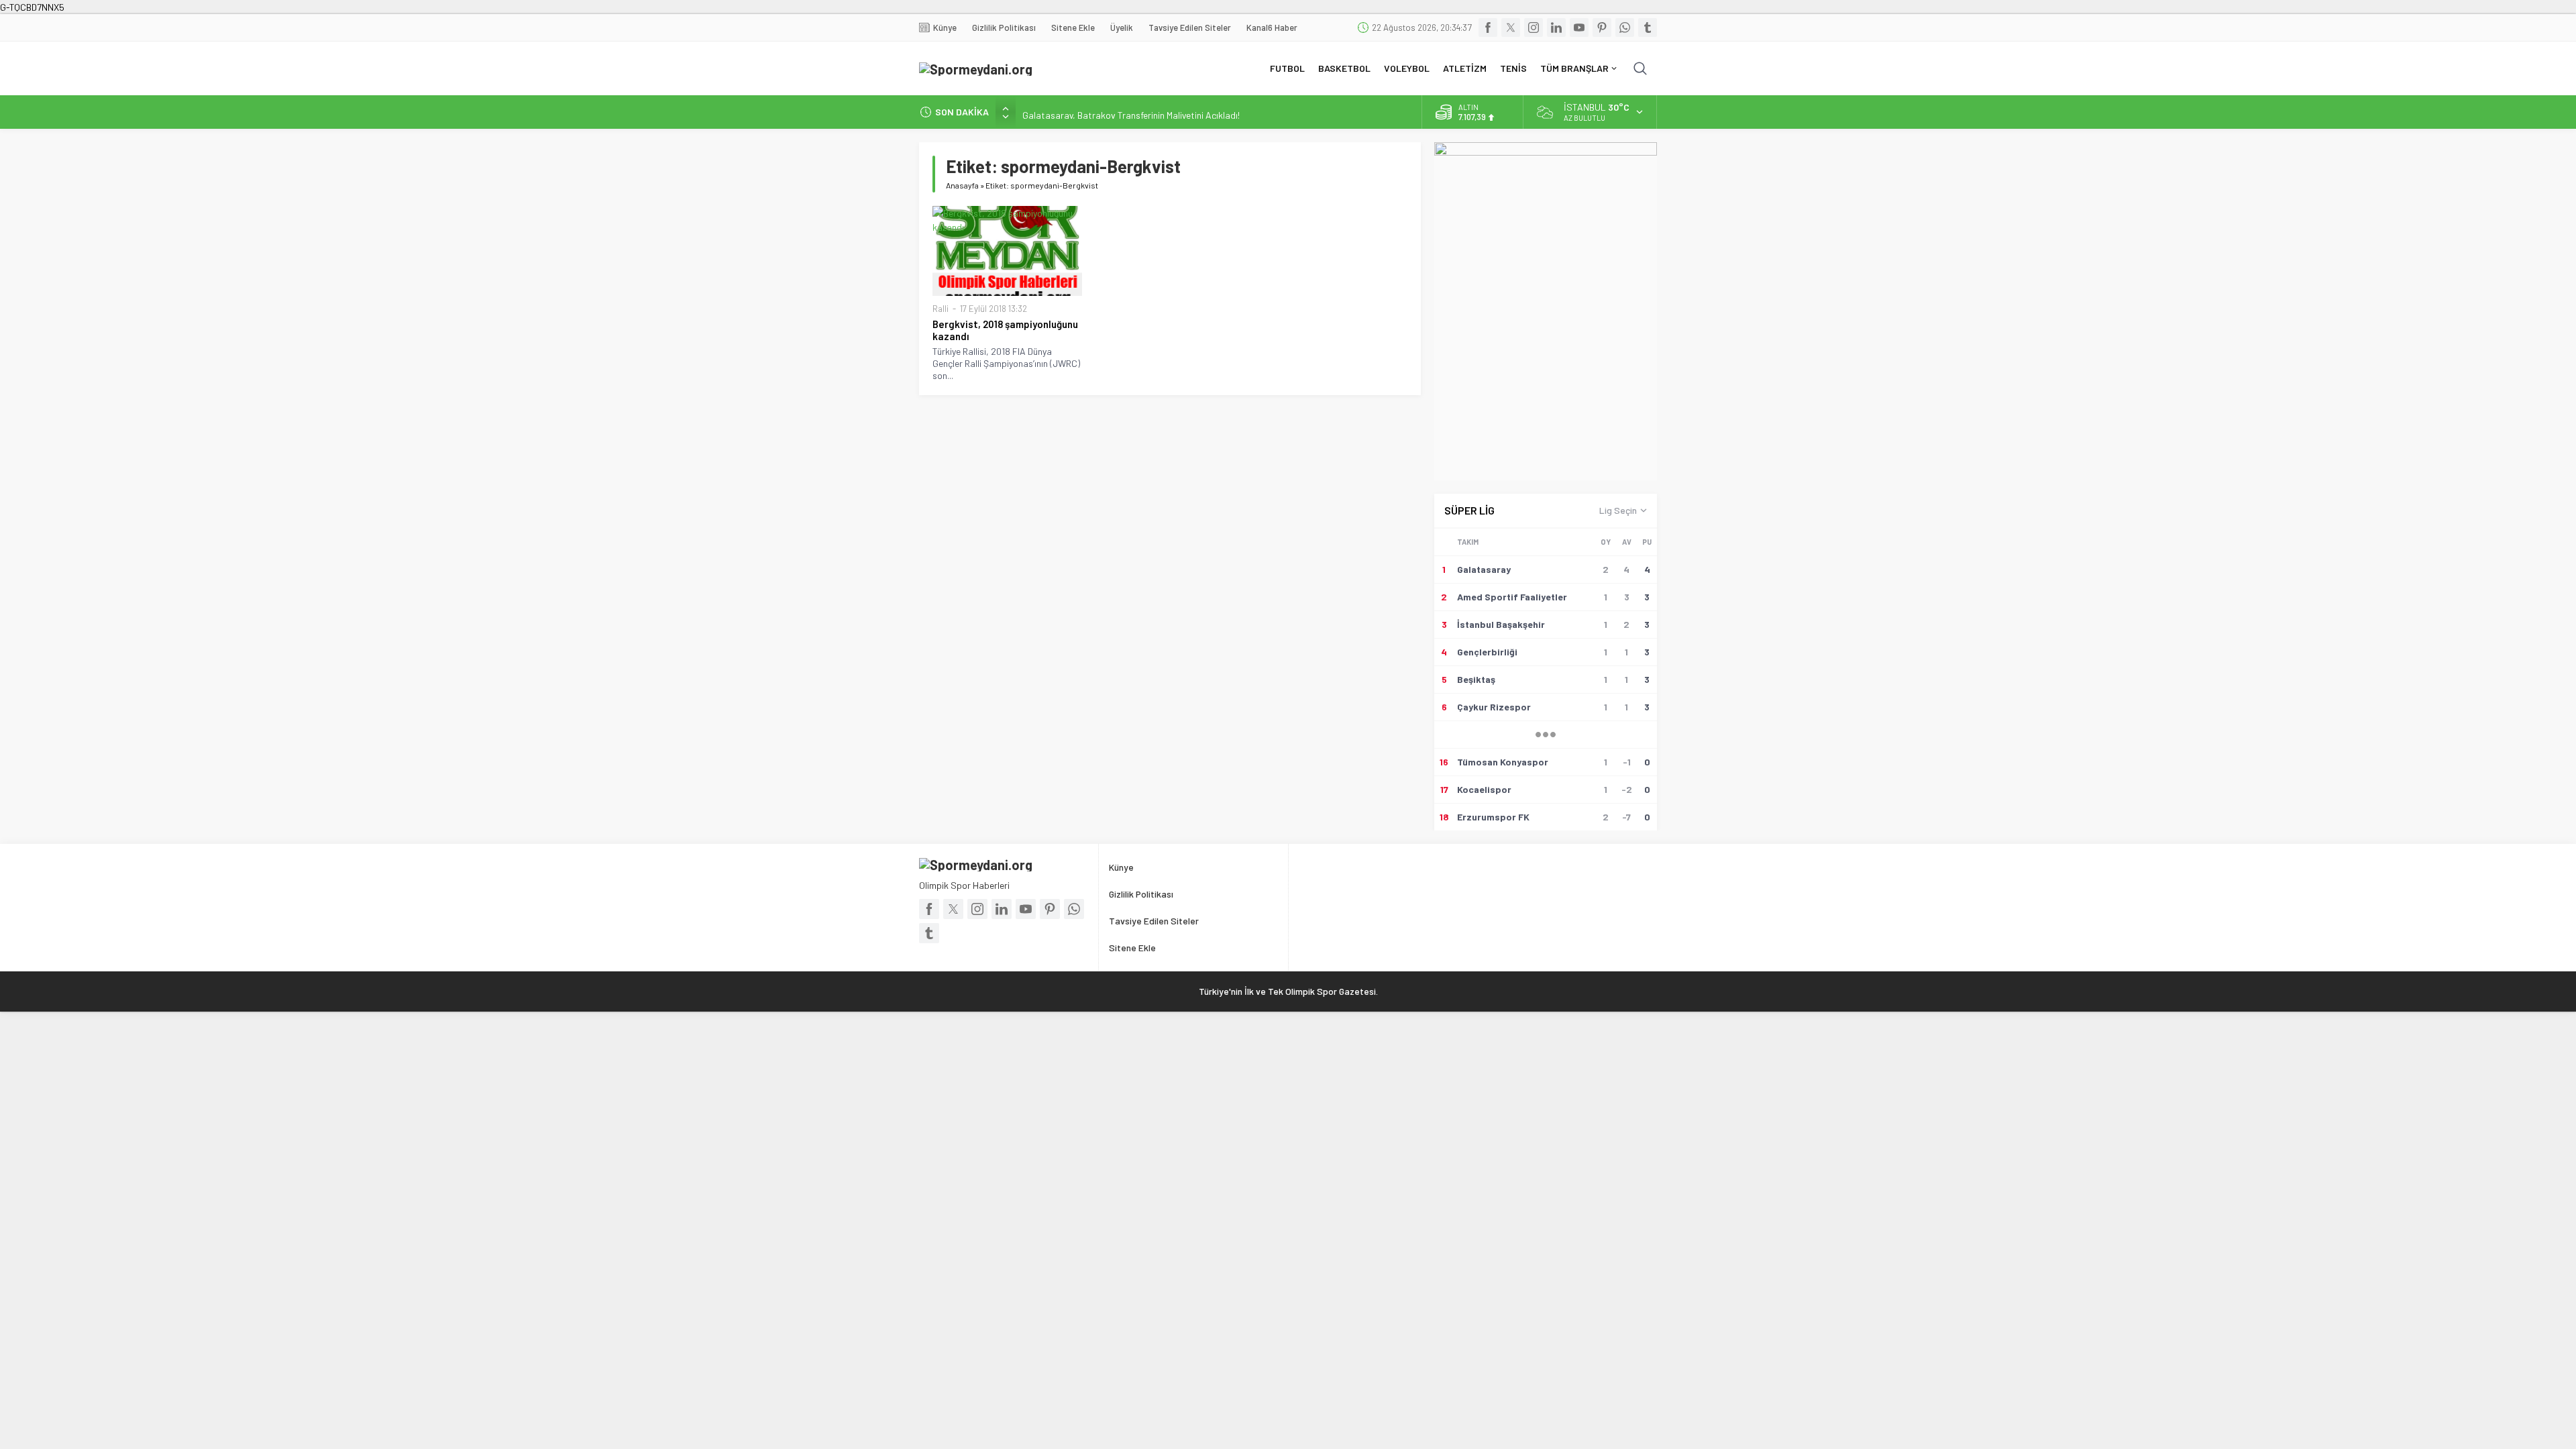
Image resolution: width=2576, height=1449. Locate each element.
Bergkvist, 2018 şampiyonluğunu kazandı (1005, 330)
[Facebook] (1488, 28)
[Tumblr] (1648, 28)
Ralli (941, 309)
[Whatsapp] (1625, 28)
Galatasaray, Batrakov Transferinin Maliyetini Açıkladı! (1131, 112)
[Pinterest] (1602, 28)
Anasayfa (962, 185)
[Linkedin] (1556, 28)
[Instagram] (1534, 28)
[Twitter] (1511, 28)
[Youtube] (1579, 28)
